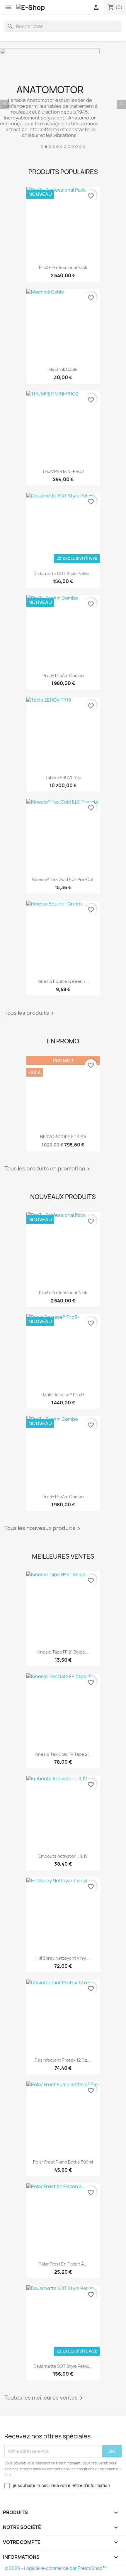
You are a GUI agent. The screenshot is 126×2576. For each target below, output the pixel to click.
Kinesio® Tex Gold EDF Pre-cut (63, 879)
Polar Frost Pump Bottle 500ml (63, 2162)
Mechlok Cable (63, 369)
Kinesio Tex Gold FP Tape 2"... (63, 1754)
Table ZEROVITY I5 (63, 777)
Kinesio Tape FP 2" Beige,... (63, 1652)
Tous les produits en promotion (48, 1169)
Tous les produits (30, 1013)
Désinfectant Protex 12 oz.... (63, 2060)
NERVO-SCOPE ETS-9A (63, 1137)
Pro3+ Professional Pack (63, 267)
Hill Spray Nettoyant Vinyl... (63, 1958)
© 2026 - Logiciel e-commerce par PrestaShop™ (56, 2568)
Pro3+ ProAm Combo (63, 675)
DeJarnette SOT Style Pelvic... (63, 574)
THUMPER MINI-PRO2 (63, 471)
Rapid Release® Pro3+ (63, 1395)
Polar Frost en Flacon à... (63, 2264)
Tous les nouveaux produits (43, 1529)
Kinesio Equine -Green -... (63, 981)
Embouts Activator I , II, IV (63, 1856)
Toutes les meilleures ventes (45, 2398)
